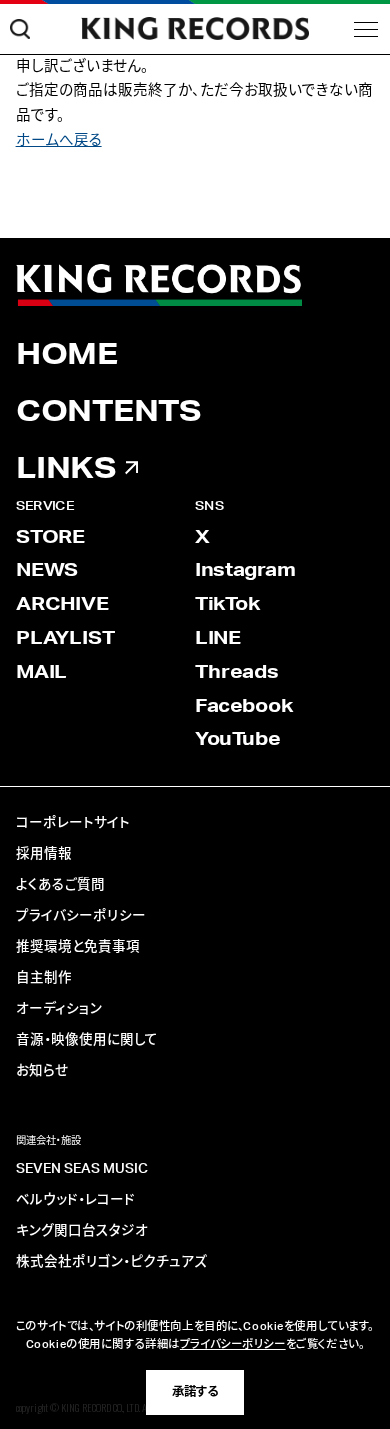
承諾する (195, 1392)
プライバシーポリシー (81, 916)
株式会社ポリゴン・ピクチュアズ (111, 1262)
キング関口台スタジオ (82, 1231)
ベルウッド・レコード (75, 1200)
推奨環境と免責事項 (78, 947)
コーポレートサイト (73, 823)
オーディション (59, 1009)
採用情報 (44, 854)
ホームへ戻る (59, 140)
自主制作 (44, 978)
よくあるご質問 (60, 885)
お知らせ (42, 1071)
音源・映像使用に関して (87, 1040)
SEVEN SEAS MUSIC (82, 1169)
